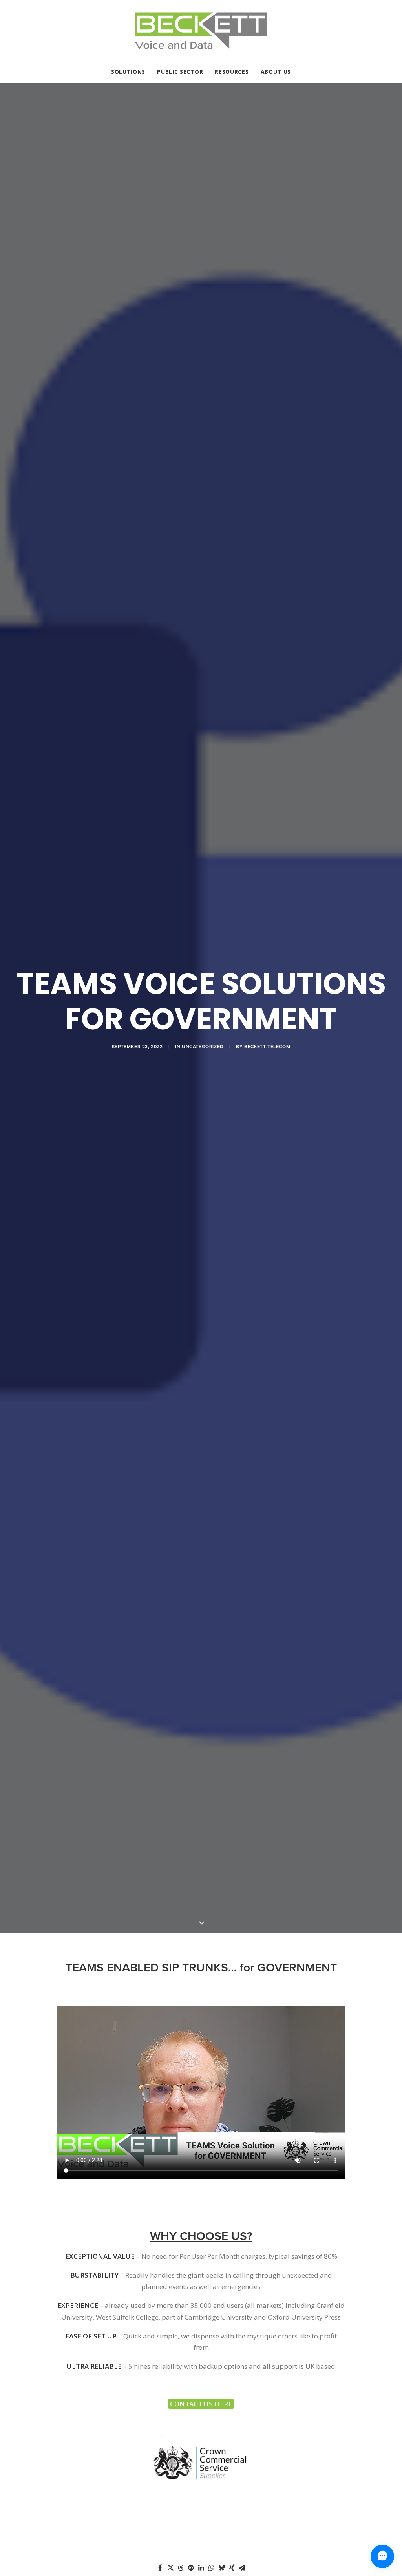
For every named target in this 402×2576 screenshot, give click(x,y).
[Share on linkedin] (201, 2568)
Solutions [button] (128, 72)
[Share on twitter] (170, 2568)
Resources (232, 72)
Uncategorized (203, 1047)
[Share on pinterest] (191, 2568)
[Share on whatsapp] (211, 2568)
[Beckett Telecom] (201, 31)
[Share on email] (242, 2568)
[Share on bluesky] (221, 2568)
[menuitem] (131, 72)
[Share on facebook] (160, 2568)
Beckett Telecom (267, 1047)
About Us (276, 72)
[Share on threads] (181, 2568)
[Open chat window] (382, 2556)
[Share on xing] (232, 2568)
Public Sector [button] (180, 72)
